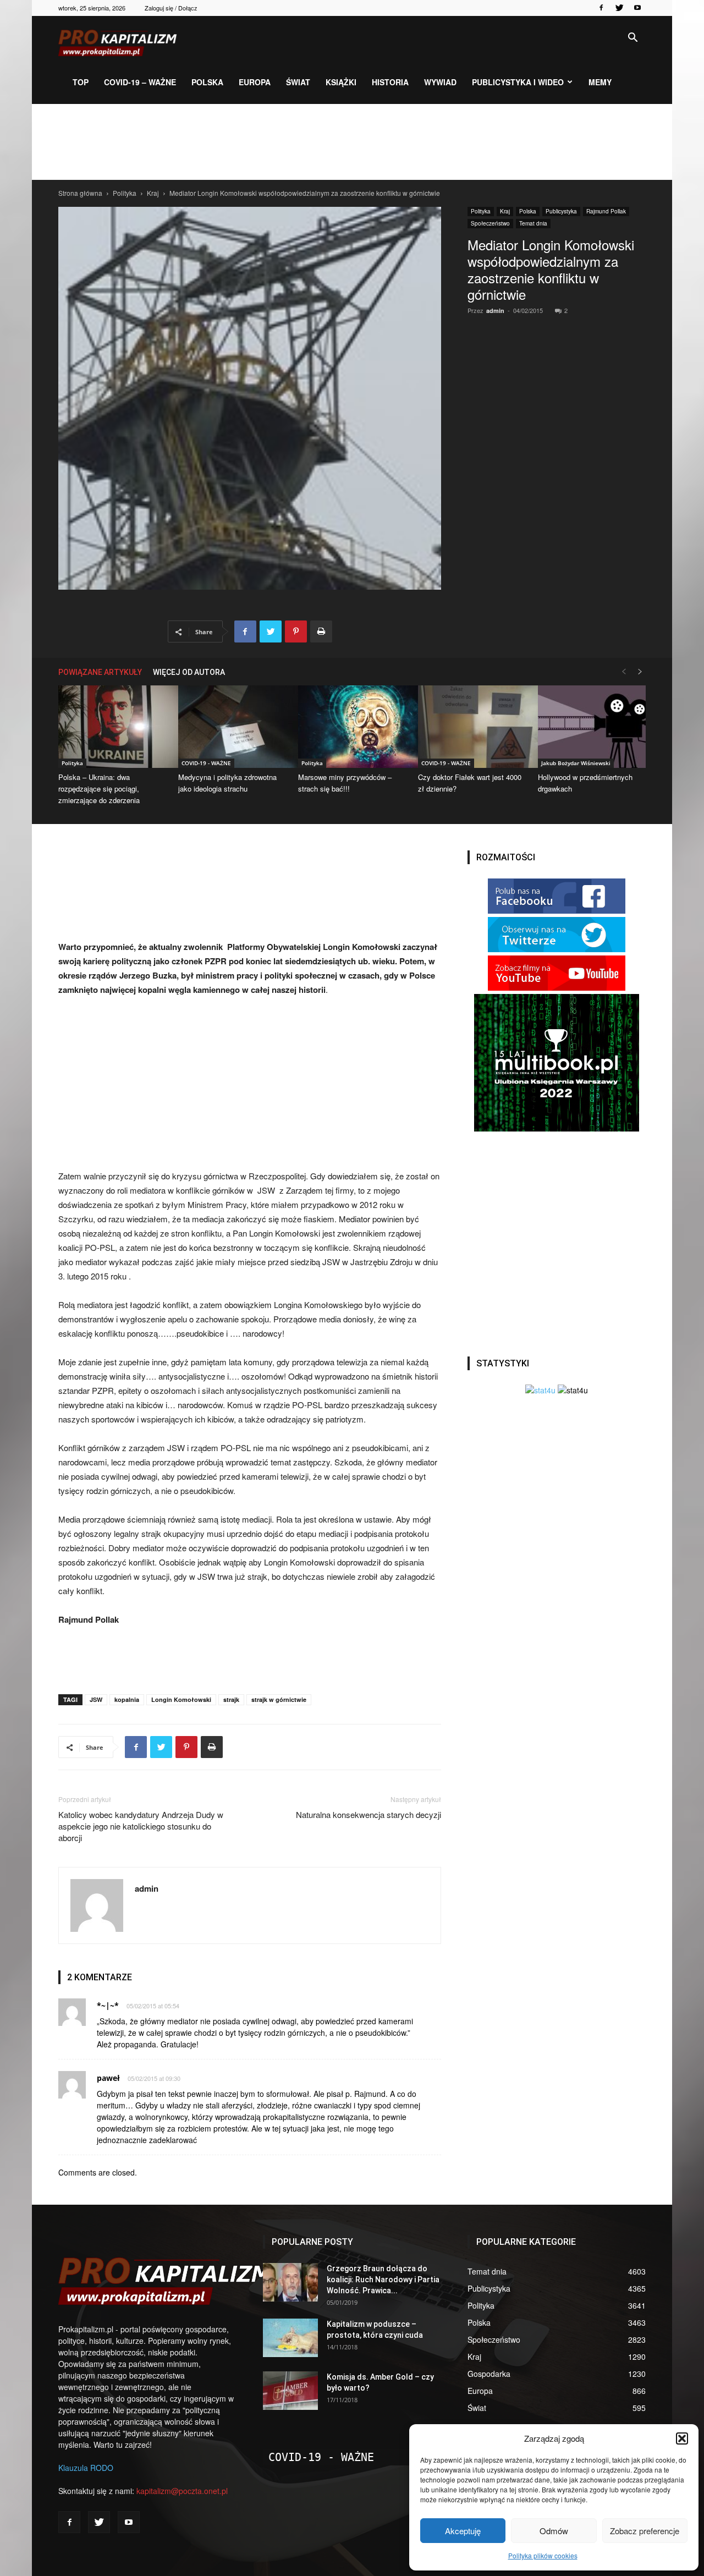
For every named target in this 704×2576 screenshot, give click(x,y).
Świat (298, 82)
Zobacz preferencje (645, 2531)
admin (495, 311)
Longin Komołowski (181, 1699)
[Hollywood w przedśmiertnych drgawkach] (592, 727)
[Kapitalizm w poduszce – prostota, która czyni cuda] (290, 2338)
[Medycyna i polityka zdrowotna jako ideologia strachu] (232, 727)
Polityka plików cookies (543, 2555)
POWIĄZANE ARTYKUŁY (100, 672)
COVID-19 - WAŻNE (206, 763)
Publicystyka (561, 211)
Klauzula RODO (86, 2468)
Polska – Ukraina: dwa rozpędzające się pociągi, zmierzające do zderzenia (99, 789)
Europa (255, 82)
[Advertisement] (352, 142)
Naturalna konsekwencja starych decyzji (369, 1814)
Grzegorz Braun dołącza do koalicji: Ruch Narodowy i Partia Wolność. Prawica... (383, 2280)
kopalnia (127, 1699)
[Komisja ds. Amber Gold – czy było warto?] (290, 2391)
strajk (231, 1699)
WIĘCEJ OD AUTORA (189, 672)
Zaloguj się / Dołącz (171, 8)
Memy (600, 82)
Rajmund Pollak (606, 211)
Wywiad (440, 82)
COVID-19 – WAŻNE (140, 82)
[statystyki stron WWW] (540, 1390)
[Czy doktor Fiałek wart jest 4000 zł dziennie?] (472, 727)
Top (81, 82)
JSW (96, 1699)
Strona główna (80, 193)
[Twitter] (619, 8)
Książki (341, 82)
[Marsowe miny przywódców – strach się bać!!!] (352, 727)
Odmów (554, 2531)
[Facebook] (601, 8)
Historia (390, 82)
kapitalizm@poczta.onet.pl (182, 2491)
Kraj (153, 193)
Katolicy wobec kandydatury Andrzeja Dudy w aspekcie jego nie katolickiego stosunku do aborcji (141, 1826)
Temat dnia (533, 223)
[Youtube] (637, 8)
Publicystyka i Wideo (518, 82)
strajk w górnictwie (279, 1699)
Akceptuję (463, 2531)
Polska (207, 82)
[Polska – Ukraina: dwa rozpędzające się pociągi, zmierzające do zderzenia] (112, 727)
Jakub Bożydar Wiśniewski (576, 763)
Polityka (125, 193)
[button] (682, 2438)
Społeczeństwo (490, 223)
